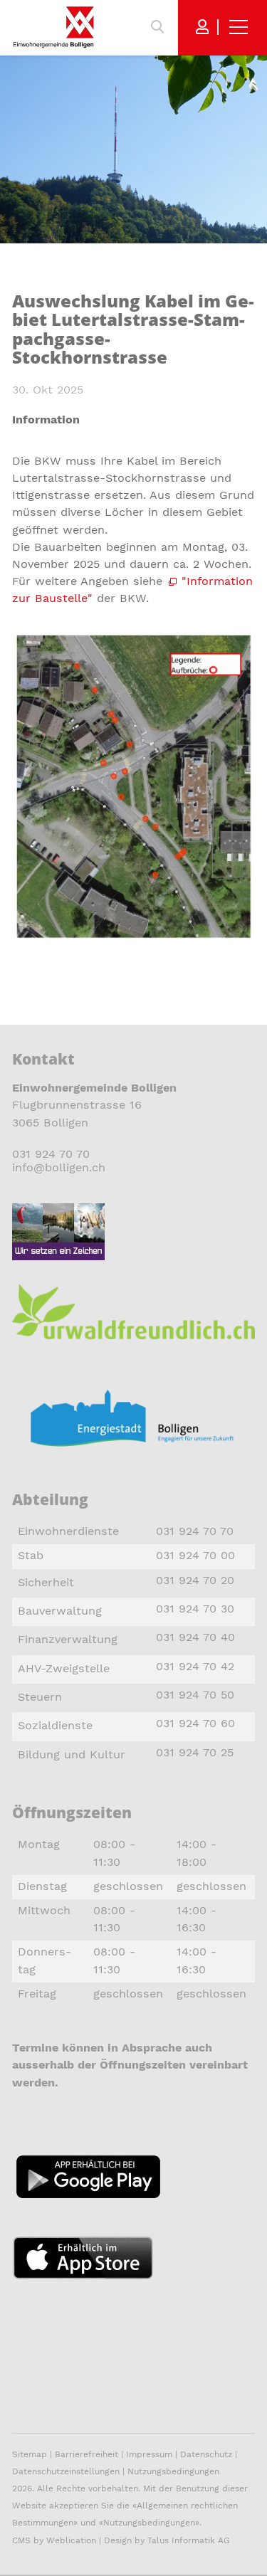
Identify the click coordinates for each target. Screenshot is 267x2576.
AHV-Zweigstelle (64, 1668)
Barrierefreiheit (88, 2454)
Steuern (40, 1697)
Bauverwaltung (60, 1611)
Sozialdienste (55, 1725)
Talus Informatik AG (189, 2540)
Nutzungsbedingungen (173, 2471)
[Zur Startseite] (53, 27)
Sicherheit (46, 1582)
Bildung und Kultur (72, 1754)
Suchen (157, 27)
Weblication (71, 2540)
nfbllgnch (60, 1167)
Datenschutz (206, 2454)
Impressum (149, 2454)
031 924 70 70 (51, 1154)
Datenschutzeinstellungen (66, 2471)
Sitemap (30, 2454)
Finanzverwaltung (68, 1639)
